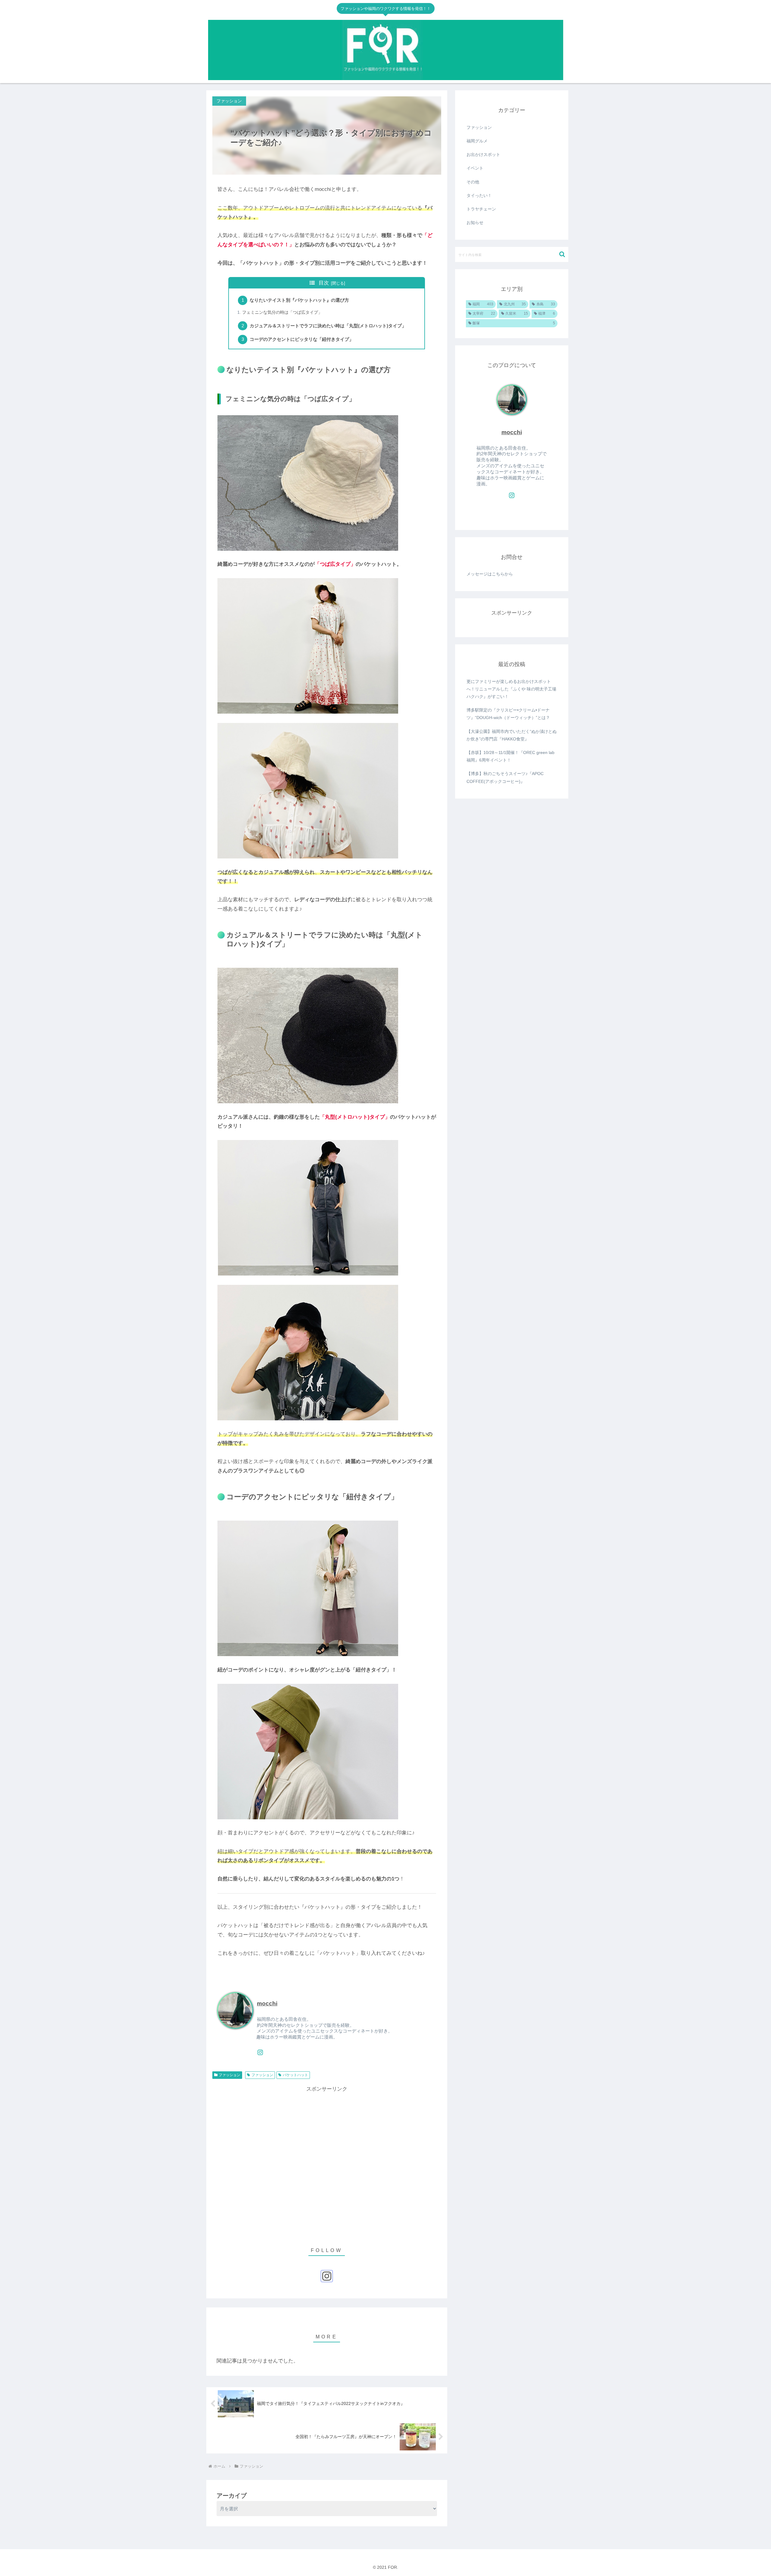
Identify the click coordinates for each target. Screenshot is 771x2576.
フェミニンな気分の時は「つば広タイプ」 (282, 312)
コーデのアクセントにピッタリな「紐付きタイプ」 (302, 339)
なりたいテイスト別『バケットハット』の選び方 (299, 300)
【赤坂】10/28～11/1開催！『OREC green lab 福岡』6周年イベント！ (510, 756)
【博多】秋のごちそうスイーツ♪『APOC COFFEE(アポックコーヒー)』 (505, 777)
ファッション (229, 2075)
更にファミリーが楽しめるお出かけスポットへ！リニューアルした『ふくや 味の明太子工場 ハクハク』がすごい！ (511, 689)
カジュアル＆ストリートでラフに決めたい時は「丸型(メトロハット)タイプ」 (328, 326)
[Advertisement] (327, 2163)
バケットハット (295, 2075)
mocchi (267, 2003)
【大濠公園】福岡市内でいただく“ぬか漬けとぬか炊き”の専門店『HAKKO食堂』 (512, 735)
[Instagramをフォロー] (260, 2052)
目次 (324, 283)
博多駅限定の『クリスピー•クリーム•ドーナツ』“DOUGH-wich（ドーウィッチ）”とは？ (508, 714)
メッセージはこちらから (490, 574)
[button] (562, 254)
